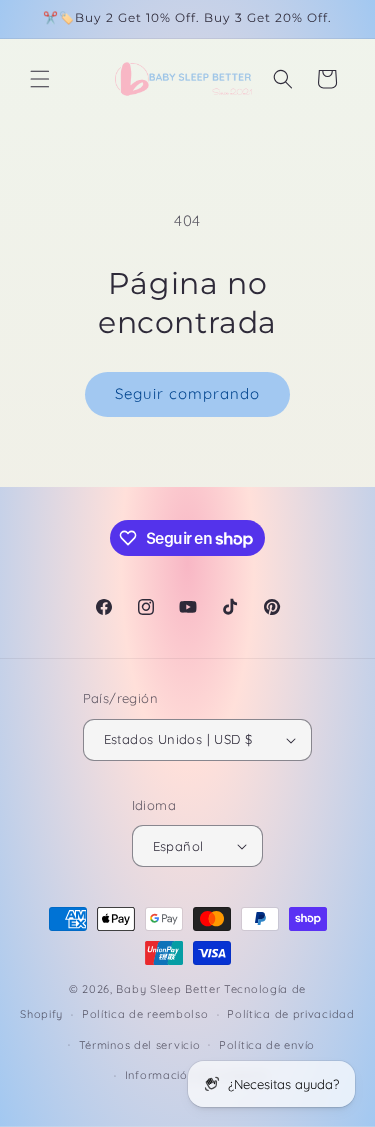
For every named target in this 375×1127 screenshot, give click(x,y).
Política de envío (267, 1045)
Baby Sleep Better (168, 989)
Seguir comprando (187, 393)
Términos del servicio (140, 1045)
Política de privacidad (290, 1014)
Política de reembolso (145, 1014)
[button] (40, 79)
